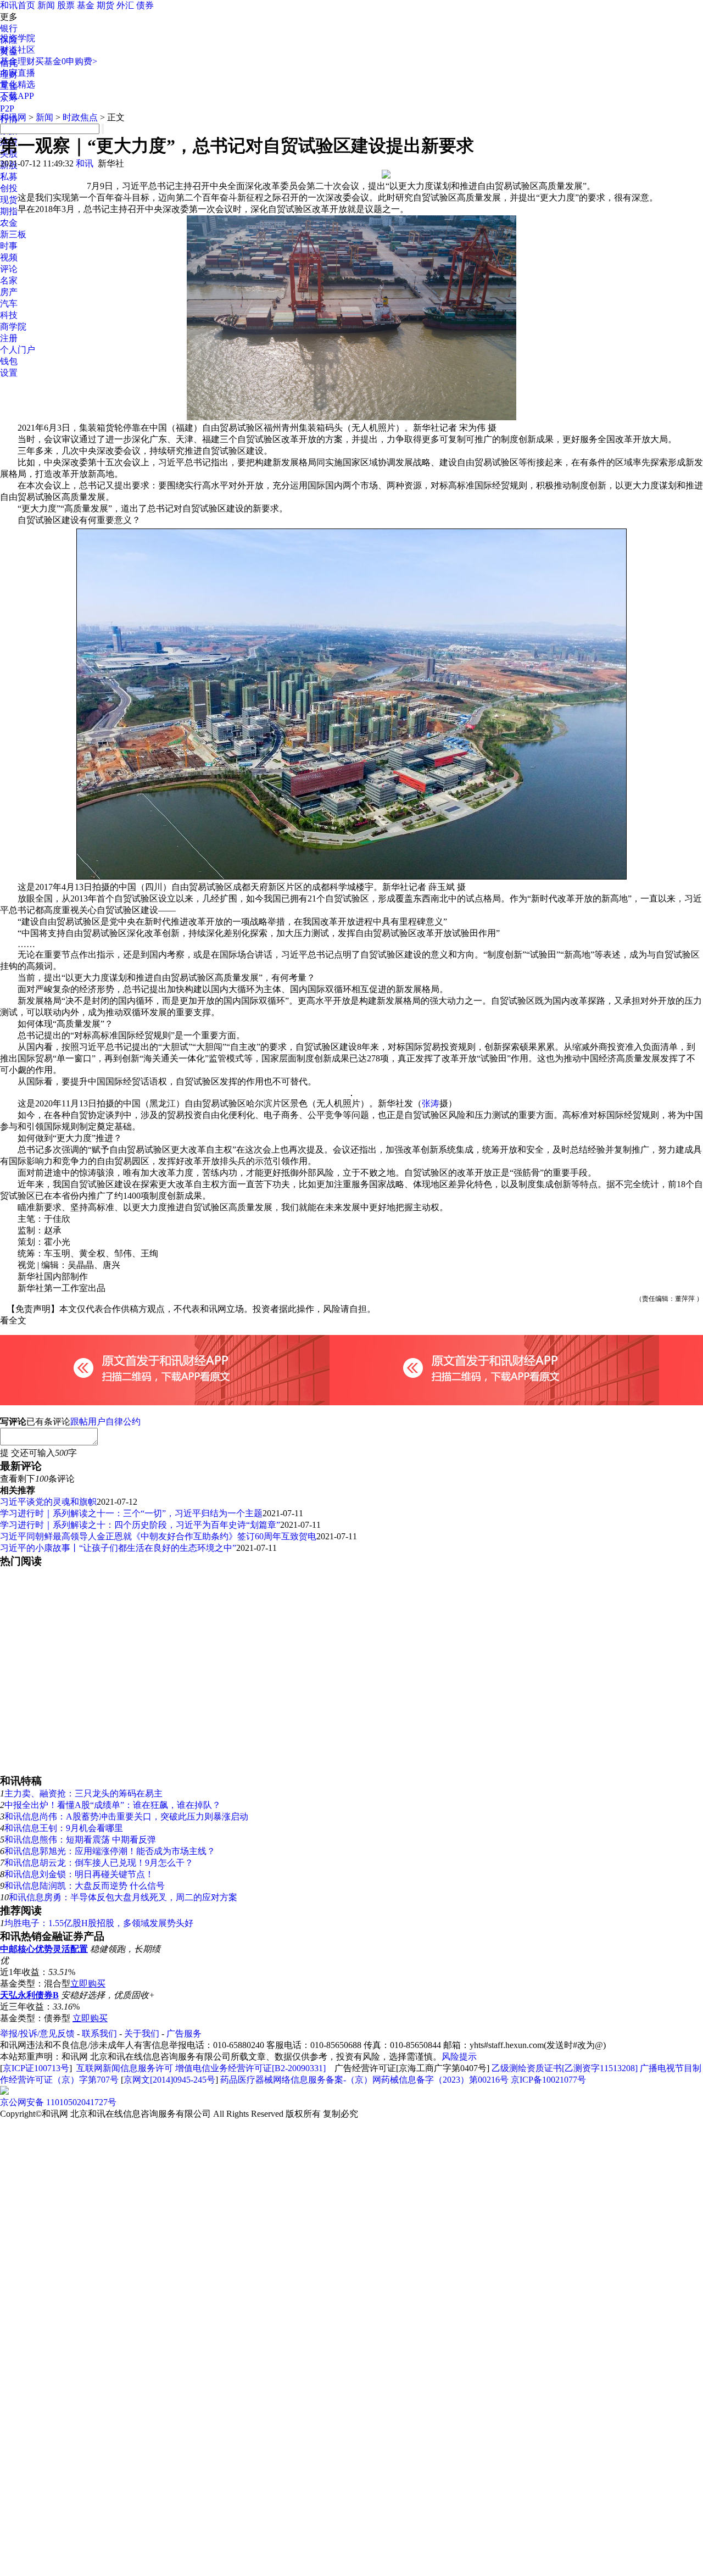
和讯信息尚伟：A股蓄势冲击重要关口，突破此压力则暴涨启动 (126, 1816)
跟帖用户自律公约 (105, 1421)
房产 (9, 292)
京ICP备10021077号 (548, 2080)
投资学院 (18, 38)
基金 (86, 5)
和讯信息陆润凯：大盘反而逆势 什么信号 (85, 1886)
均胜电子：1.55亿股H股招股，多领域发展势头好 (99, 1923)
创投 (9, 188)
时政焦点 (80, 117)
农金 (9, 223)
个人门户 (18, 350)
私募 (9, 177)
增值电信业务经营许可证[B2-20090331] (250, 2068)
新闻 (46, 5)
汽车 (9, 304)
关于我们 (142, 2033)
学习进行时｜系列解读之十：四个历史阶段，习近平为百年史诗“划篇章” (140, 1525)
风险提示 (459, 2057)
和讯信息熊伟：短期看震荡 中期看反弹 (80, 1840)
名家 (9, 280)
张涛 (431, 1103)
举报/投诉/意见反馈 (37, 2033)
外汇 (125, 5)
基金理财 (18, 61)
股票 (66, 5)
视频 (9, 257)
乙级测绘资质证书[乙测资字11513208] (565, 2068)
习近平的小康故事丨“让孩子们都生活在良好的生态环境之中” (118, 1548)
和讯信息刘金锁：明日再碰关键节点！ (79, 1874)
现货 (9, 200)
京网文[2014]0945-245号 (169, 2080)
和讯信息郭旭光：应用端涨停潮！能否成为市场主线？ (110, 1851)
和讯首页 (18, 5)
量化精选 (18, 84)
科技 (9, 315)
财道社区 (18, 50)
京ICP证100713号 (36, 2068)
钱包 (9, 361)
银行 (9, 28)
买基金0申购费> (66, 61)
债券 (145, 5)
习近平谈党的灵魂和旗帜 (48, 1502)
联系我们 (99, 2033)
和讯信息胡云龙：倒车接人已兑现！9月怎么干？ (99, 1863)
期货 (105, 5)
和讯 (85, 163)
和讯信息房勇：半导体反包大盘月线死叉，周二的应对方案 (123, 1897)
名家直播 (18, 73)
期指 (9, 211)
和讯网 (13, 117)
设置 (9, 373)
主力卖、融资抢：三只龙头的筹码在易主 (83, 1793)
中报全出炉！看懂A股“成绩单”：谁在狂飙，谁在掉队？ (113, 1805)
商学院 (13, 327)
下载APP (17, 96)
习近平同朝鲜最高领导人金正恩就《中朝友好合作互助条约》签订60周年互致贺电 (158, 1536)
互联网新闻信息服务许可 (125, 2068)
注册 (9, 338)
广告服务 (184, 2033)
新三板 (13, 234)
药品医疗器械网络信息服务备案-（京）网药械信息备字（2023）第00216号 (364, 2080)
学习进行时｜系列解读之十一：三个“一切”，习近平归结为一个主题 (131, 1513)
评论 (9, 269)
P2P (7, 109)
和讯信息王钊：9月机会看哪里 (64, 1828)
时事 (9, 246)
